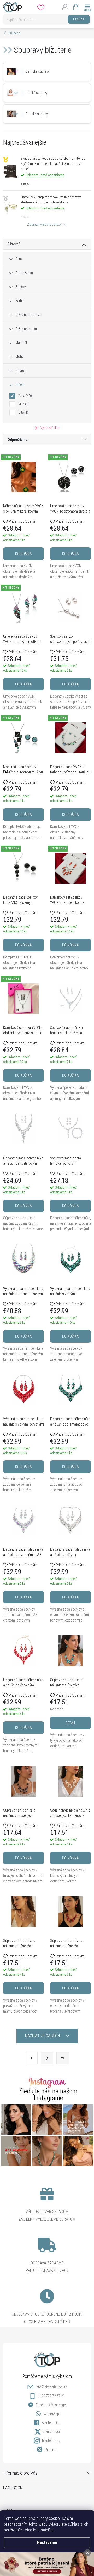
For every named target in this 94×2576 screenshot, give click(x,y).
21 (63, 2058)
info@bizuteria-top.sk (51, 2387)
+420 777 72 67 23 (51, 2396)
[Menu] (87, 7)
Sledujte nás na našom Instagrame (48, 2094)
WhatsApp (51, 2414)
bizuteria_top (51, 2441)
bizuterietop (51, 2432)
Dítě (23, 412)
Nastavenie (47, 2543)
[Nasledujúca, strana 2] (47, 2058)
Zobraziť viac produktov (45, 224)
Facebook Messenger (51, 2405)
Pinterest (51, 2450)
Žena (25, 396)
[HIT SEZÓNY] (23, 477)
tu (52, 2530)
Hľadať (79, 19)
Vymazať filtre (50, 428)
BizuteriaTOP (51, 2423)
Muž (23, 404)
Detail (71, 1723)
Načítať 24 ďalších (43, 2036)
